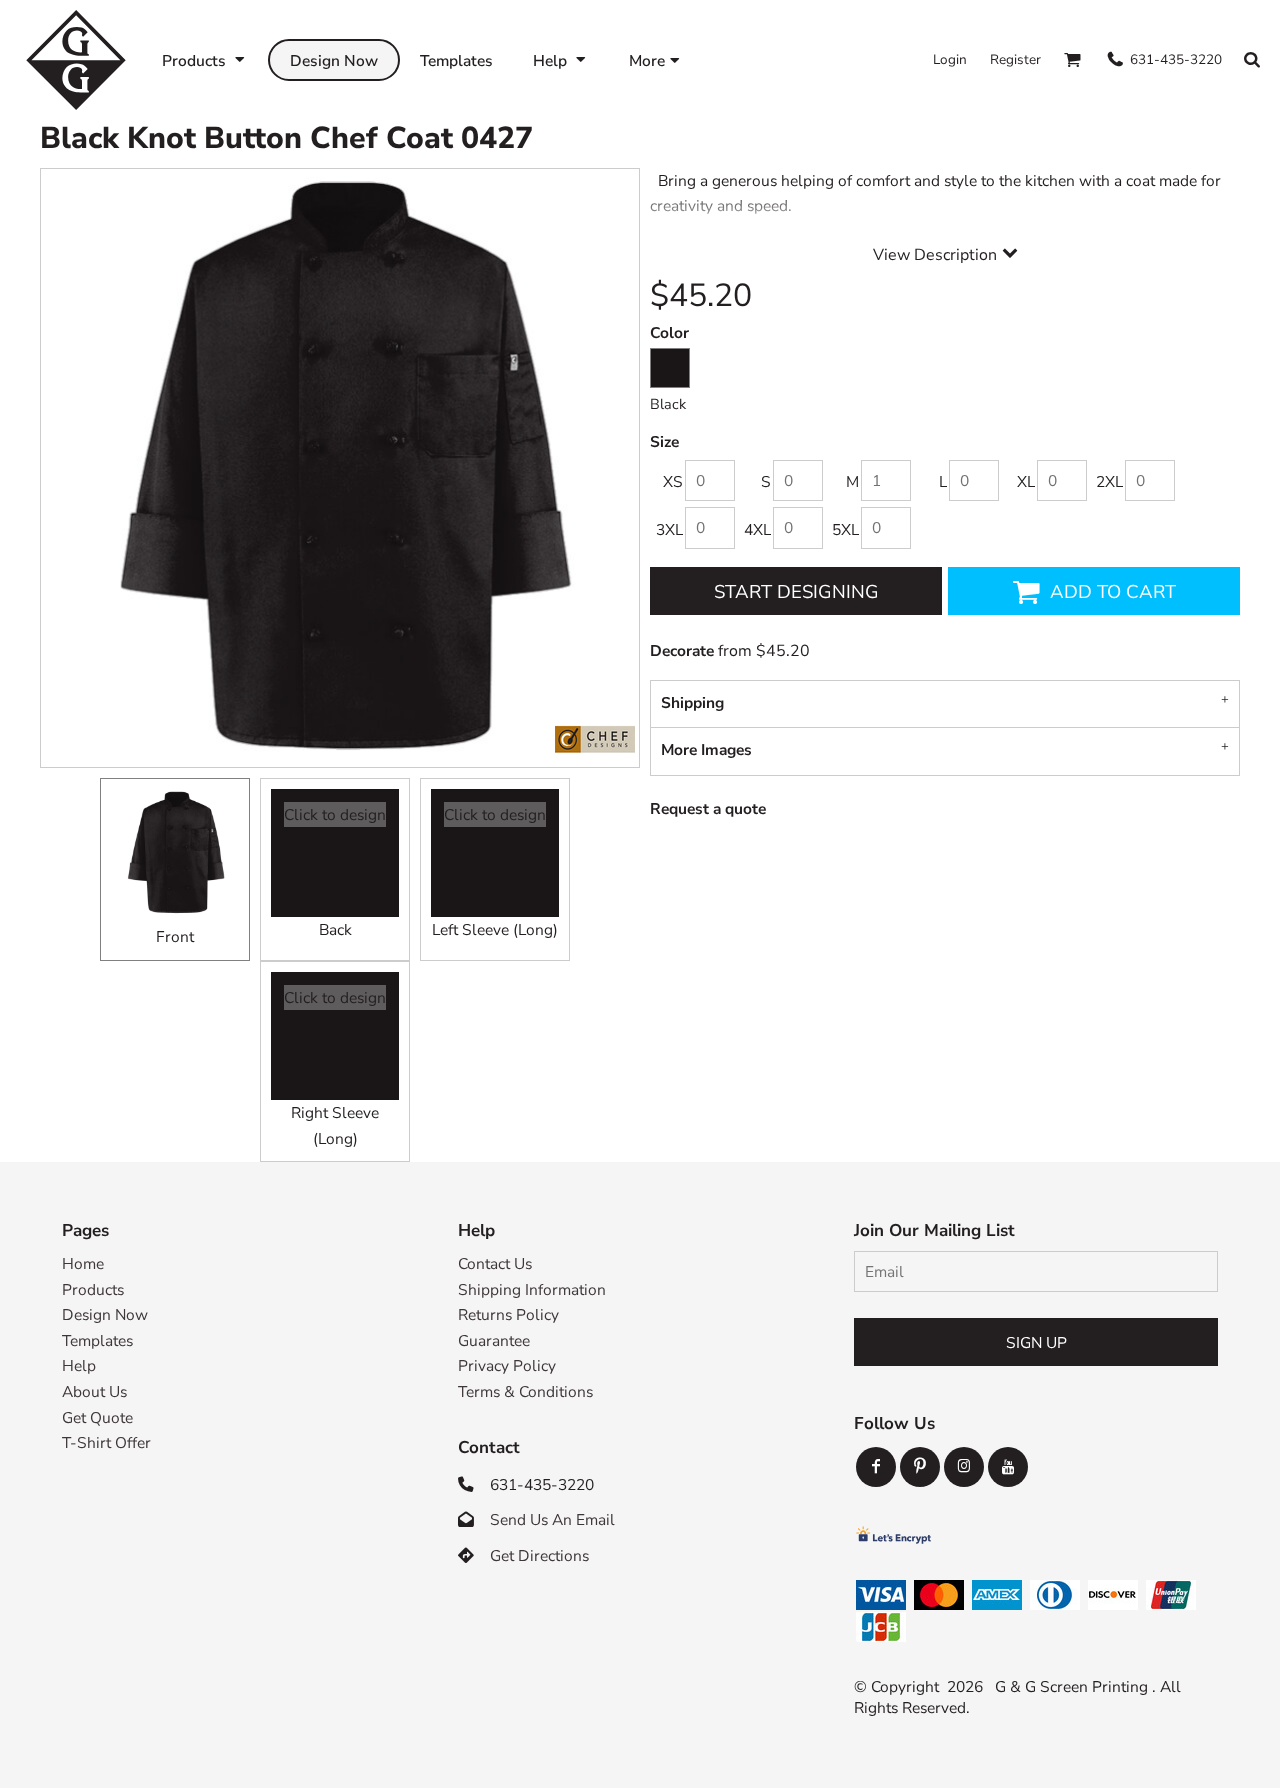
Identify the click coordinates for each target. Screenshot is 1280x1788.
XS (673, 481)
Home (83, 1263)
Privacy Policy (507, 1365)
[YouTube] (1008, 1467)
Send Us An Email (552, 1519)
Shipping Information (532, 1289)
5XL (845, 529)
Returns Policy (508, 1314)
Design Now (105, 1314)
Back (335, 929)
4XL (757, 529)
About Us (94, 1391)
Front (175, 936)
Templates (97, 1340)
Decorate (682, 650)
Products (93, 1289)
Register (1015, 59)
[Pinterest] (920, 1467)
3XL (669, 529)
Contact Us (495, 1263)
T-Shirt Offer (106, 1442)
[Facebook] (876, 1467)
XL (1026, 481)
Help (79, 1365)
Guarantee (494, 1340)
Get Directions (539, 1555)
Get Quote (97, 1417)
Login (950, 59)
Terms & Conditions (525, 1391)
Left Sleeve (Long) (495, 929)
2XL (1109, 481)
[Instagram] (964, 1467)
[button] (205, 59)
